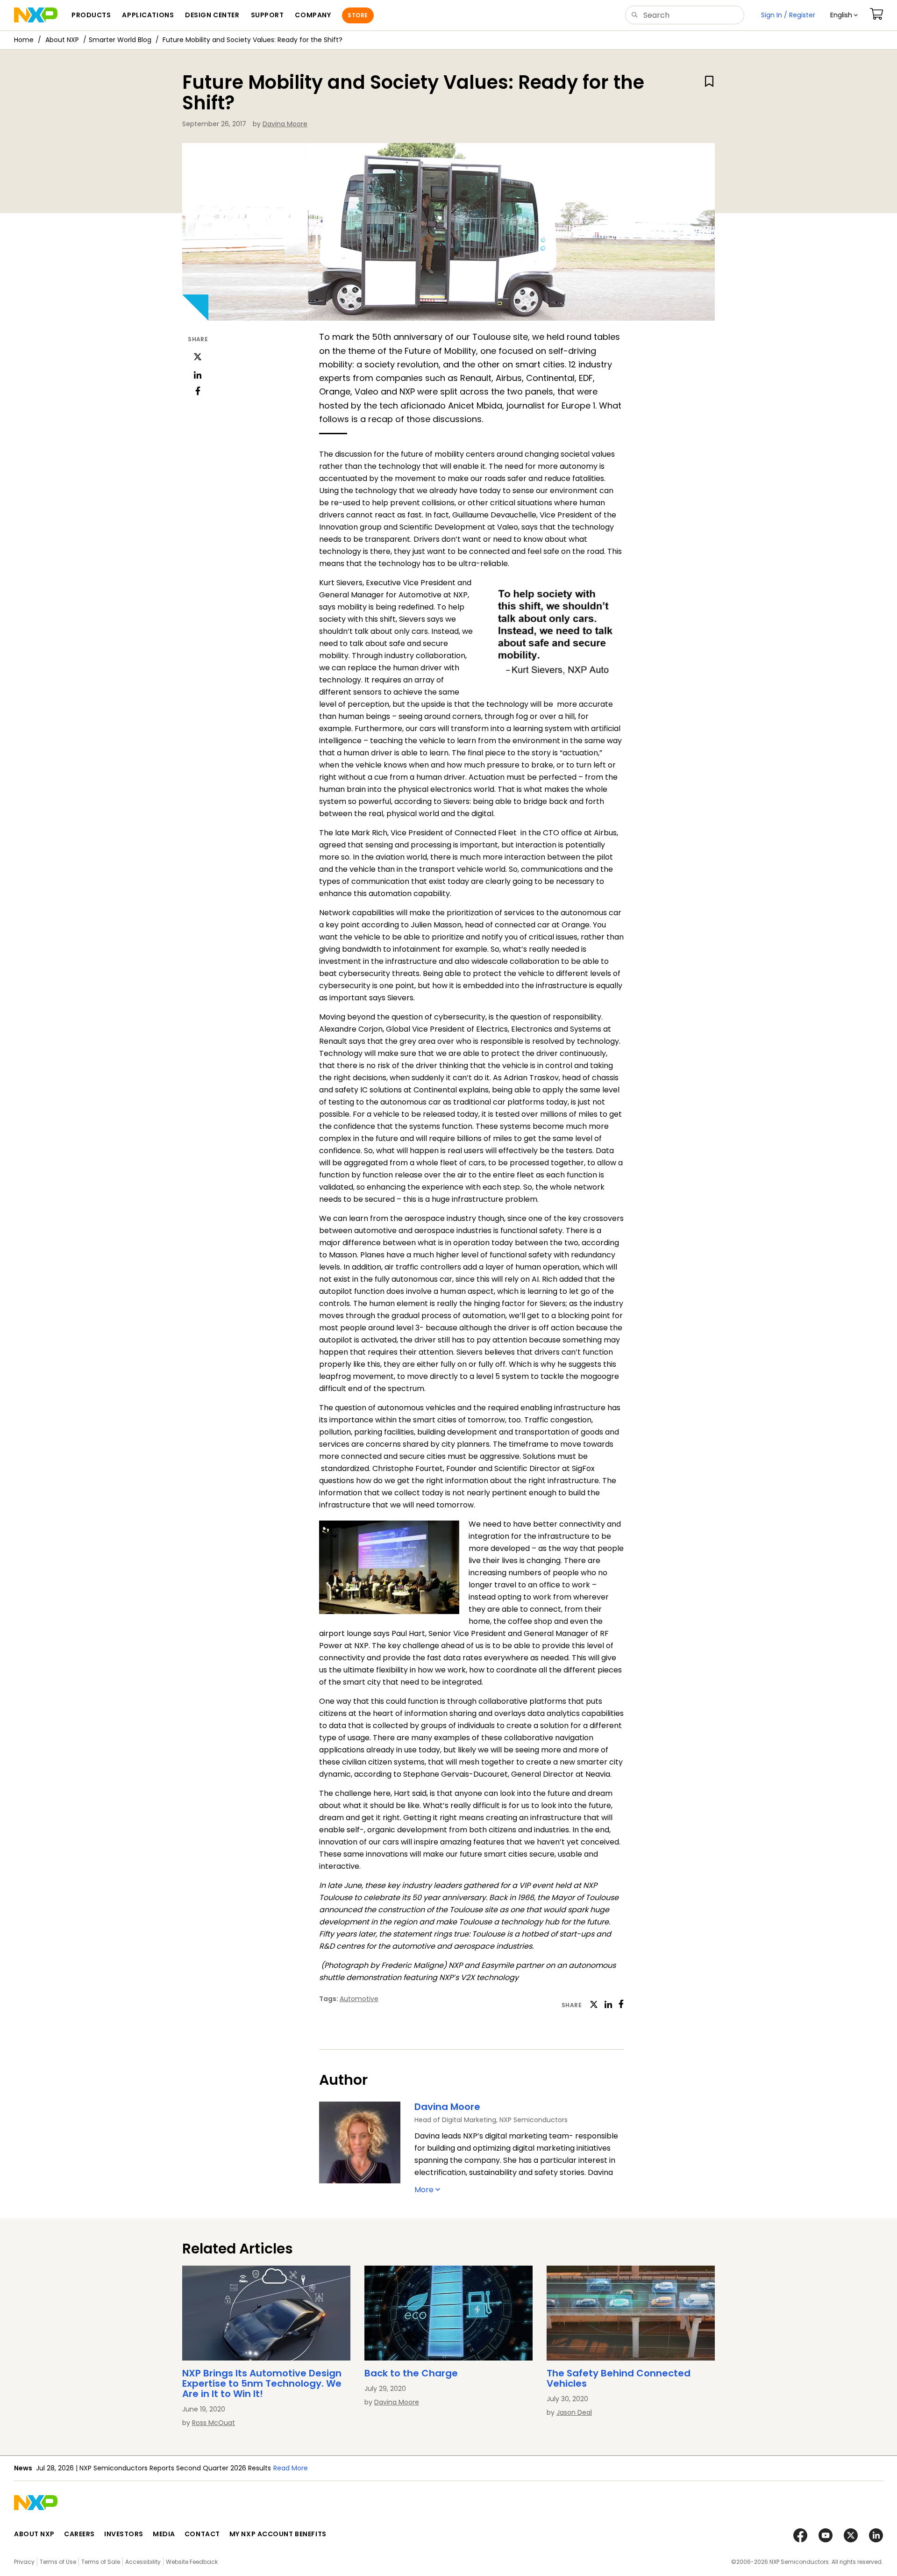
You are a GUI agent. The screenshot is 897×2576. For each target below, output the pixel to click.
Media (164, 2534)
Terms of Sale (101, 2562)
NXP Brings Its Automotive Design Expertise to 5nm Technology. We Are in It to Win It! (262, 2383)
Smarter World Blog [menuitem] (120, 40)
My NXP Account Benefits (278, 2534)
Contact (202, 2534)
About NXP (62, 40)
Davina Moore (285, 124)
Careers (79, 2534)
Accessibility (143, 2562)
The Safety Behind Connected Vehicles (619, 2378)
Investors (124, 2534)
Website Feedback (192, 2562)
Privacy (24, 2562)
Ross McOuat (214, 2423)
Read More (418, 2468)
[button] (844, 15)
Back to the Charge (411, 2373)
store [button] (358, 15)
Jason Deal (574, 2412)
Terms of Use (58, 2562)
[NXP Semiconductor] (36, 15)
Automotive (359, 1999)
